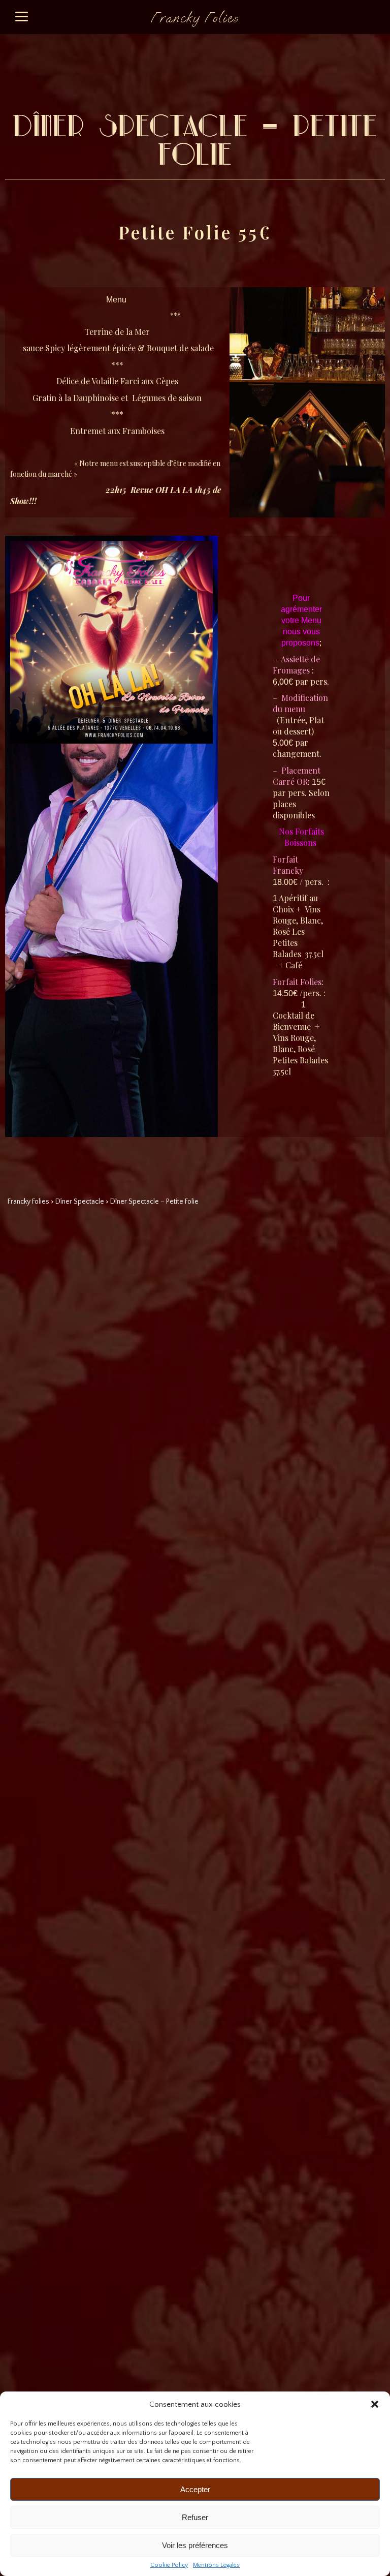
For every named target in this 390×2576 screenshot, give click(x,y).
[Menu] (22, 17)
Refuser (195, 2517)
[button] (375, 2404)
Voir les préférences (195, 2545)
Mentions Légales (216, 2565)
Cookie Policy (169, 2565)
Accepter (195, 2489)
